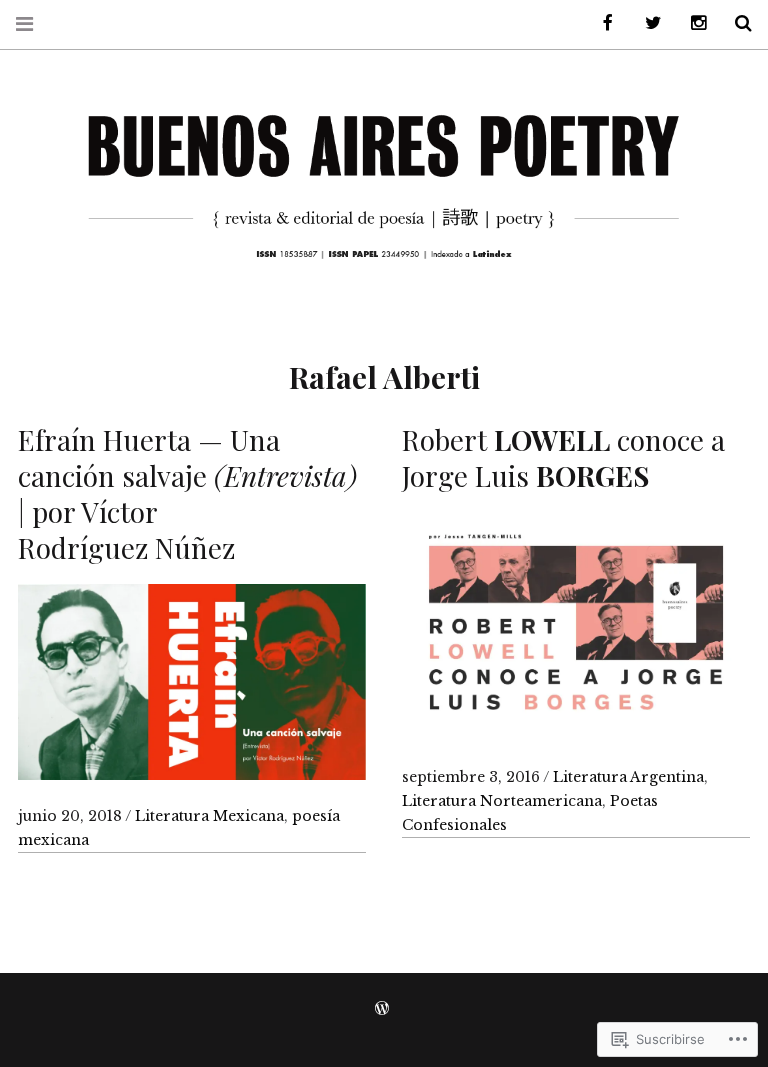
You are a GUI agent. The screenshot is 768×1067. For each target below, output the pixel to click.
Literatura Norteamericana (502, 801)
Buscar (736, 23)
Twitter (646, 23)
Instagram (691, 23)
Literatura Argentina (628, 777)
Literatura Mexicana (209, 816)
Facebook (601, 23)
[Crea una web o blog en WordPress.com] (382, 1009)
